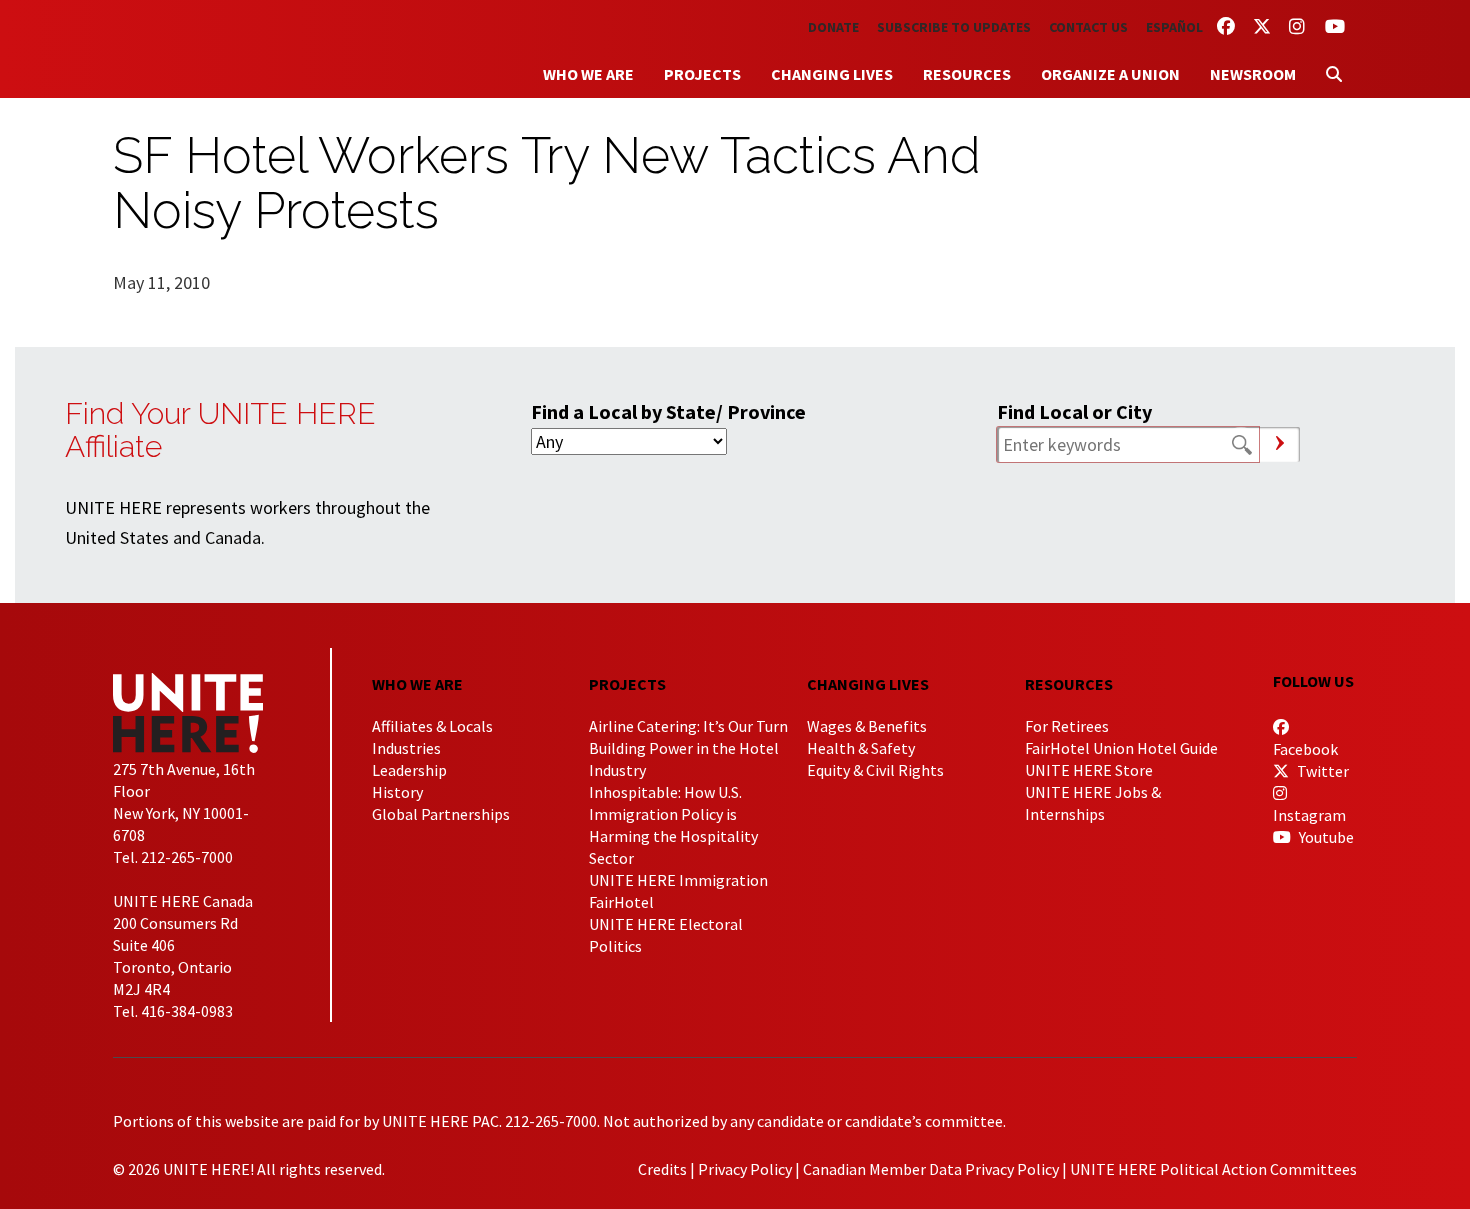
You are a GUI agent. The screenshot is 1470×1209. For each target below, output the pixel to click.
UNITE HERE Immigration (678, 880)
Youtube (1325, 837)
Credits (662, 1169)
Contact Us (1088, 27)
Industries (406, 748)
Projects (702, 74)
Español (1174, 27)
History (397, 792)
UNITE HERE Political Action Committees (1213, 1169)
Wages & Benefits (867, 726)
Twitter (1321, 771)
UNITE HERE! (223, 49)
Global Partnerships (441, 814)
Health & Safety (861, 748)
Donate (833, 27)
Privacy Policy (745, 1169)
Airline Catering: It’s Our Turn (688, 726)
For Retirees (1067, 726)
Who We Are (588, 74)
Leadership (409, 770)
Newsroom (1253, 74)
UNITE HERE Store (1089, 770)
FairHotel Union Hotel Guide (1121, 748)
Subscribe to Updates (954, 27)
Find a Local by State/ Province (668, 411)
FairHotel (621, 902)
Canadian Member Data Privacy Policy (931, 1169)
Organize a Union (1110, 74)
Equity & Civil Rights (875, 770)
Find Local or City (1074, 411)
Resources (967, 74)
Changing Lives (832, 74)
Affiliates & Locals (432, 726)
